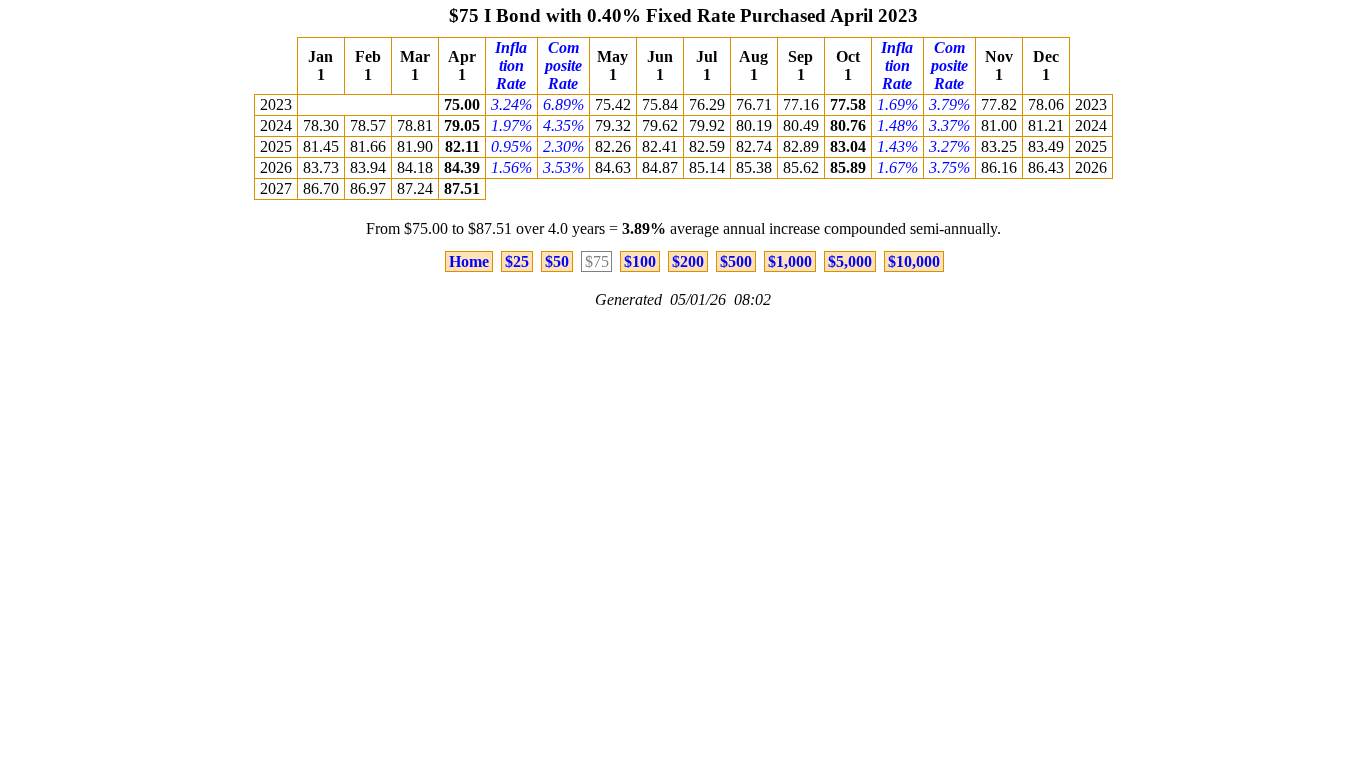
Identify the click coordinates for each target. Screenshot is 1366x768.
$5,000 (850, 261)
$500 (736, 261)
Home (469, 261)
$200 (688, 261)
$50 (557, 261)
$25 (517, 261)
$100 (640, 261)
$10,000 (914, 261)
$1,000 (790, 261)
